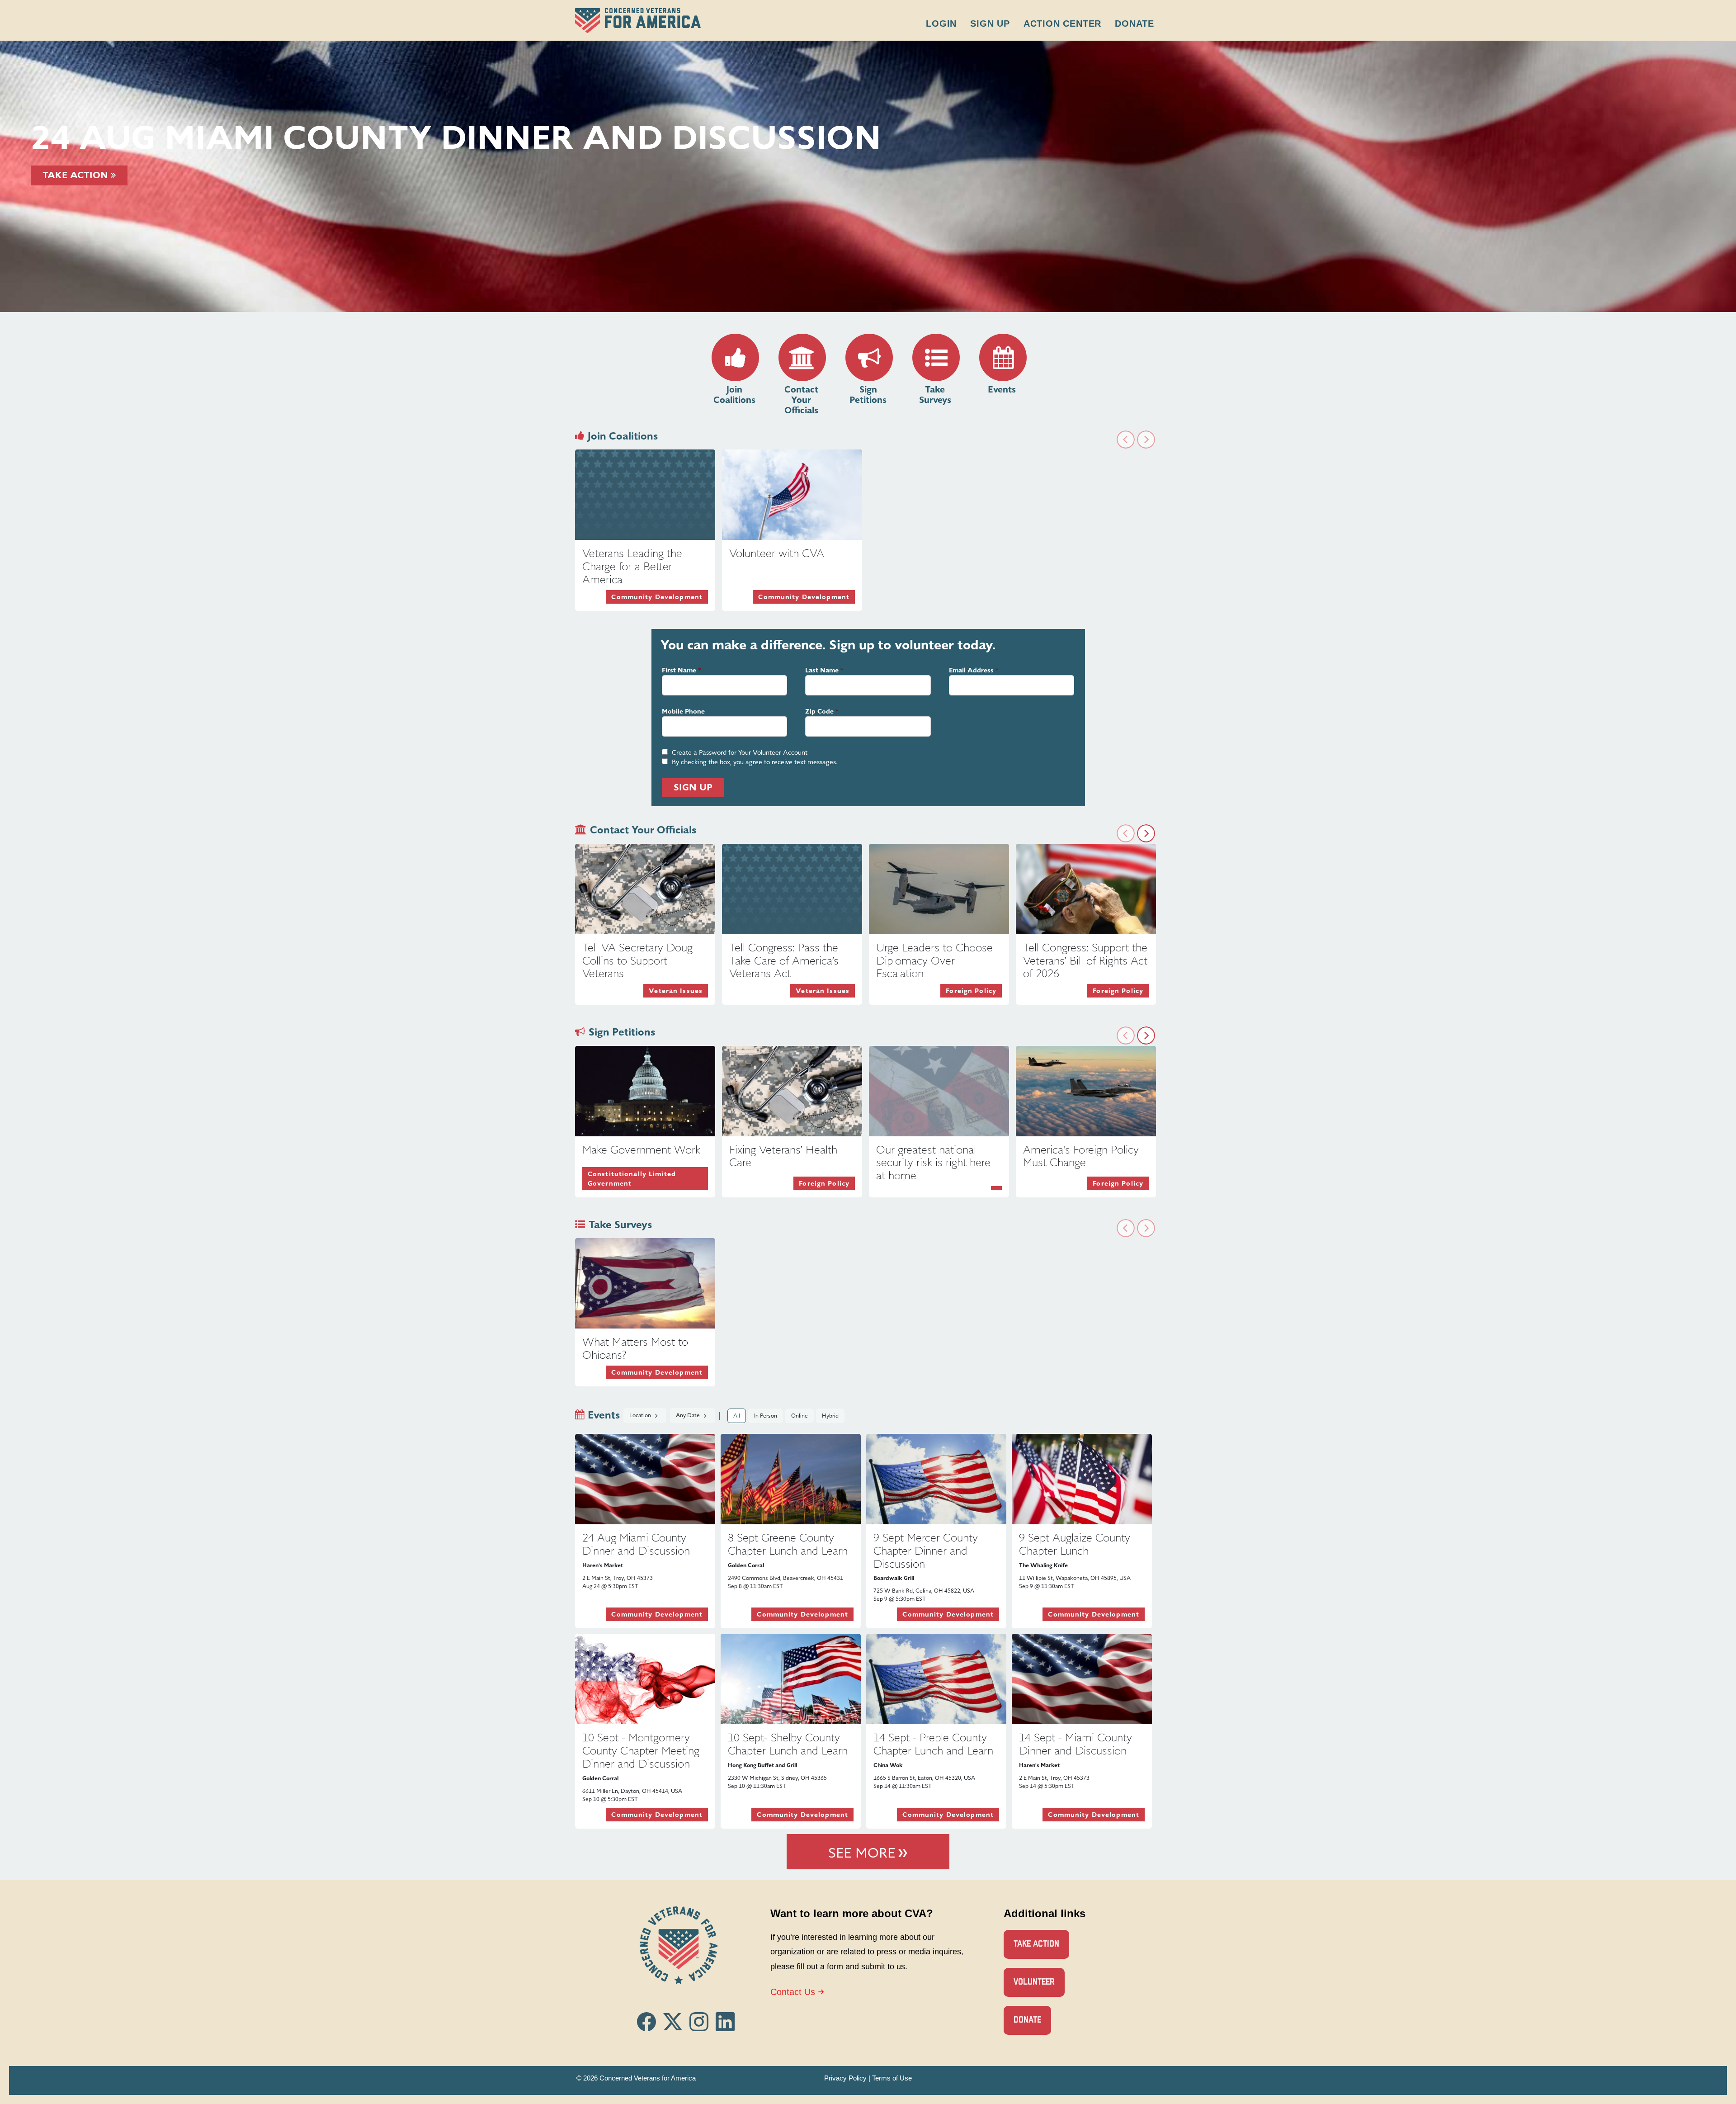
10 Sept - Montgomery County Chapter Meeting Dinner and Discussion (641, 1751)
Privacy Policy (845, 2078)
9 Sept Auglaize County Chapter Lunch (1075, 1544)
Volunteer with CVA (777, 553)
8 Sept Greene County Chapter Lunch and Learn (788, 1544)
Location (641, 1415)
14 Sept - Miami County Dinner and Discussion (1076, 1744)
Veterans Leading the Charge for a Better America (632, 567)
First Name (679, 670)
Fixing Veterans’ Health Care (783, 1156)
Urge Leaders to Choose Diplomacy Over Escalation (934, 961)
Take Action (77, 175)
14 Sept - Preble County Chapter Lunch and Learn (933, 1744)
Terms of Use (892, 2078)
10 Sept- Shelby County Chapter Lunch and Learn (788, 1744)
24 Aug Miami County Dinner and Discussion (636, 1544)
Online (800, 1416)
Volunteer (1034, 1982)
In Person (766, 1416)
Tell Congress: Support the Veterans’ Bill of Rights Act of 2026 (1085, 961)
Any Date (689, 1415)
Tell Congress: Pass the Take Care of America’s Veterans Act (784, 961)
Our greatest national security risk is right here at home (933, 1163)
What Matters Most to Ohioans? (635, 1349)
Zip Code (819, 712)
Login (941, 24)
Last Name (822, 670)
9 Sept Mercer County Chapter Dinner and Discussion (926, 1551)
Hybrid (830, 1416)
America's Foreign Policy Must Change (1081, 1156)
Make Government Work (641, 1150)
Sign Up (990, 24)
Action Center (1062, 24)
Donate (1135, 24)
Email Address (971, 670)
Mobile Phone (683, 712)
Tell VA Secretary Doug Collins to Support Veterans (637, 961)
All (737, 1416)
